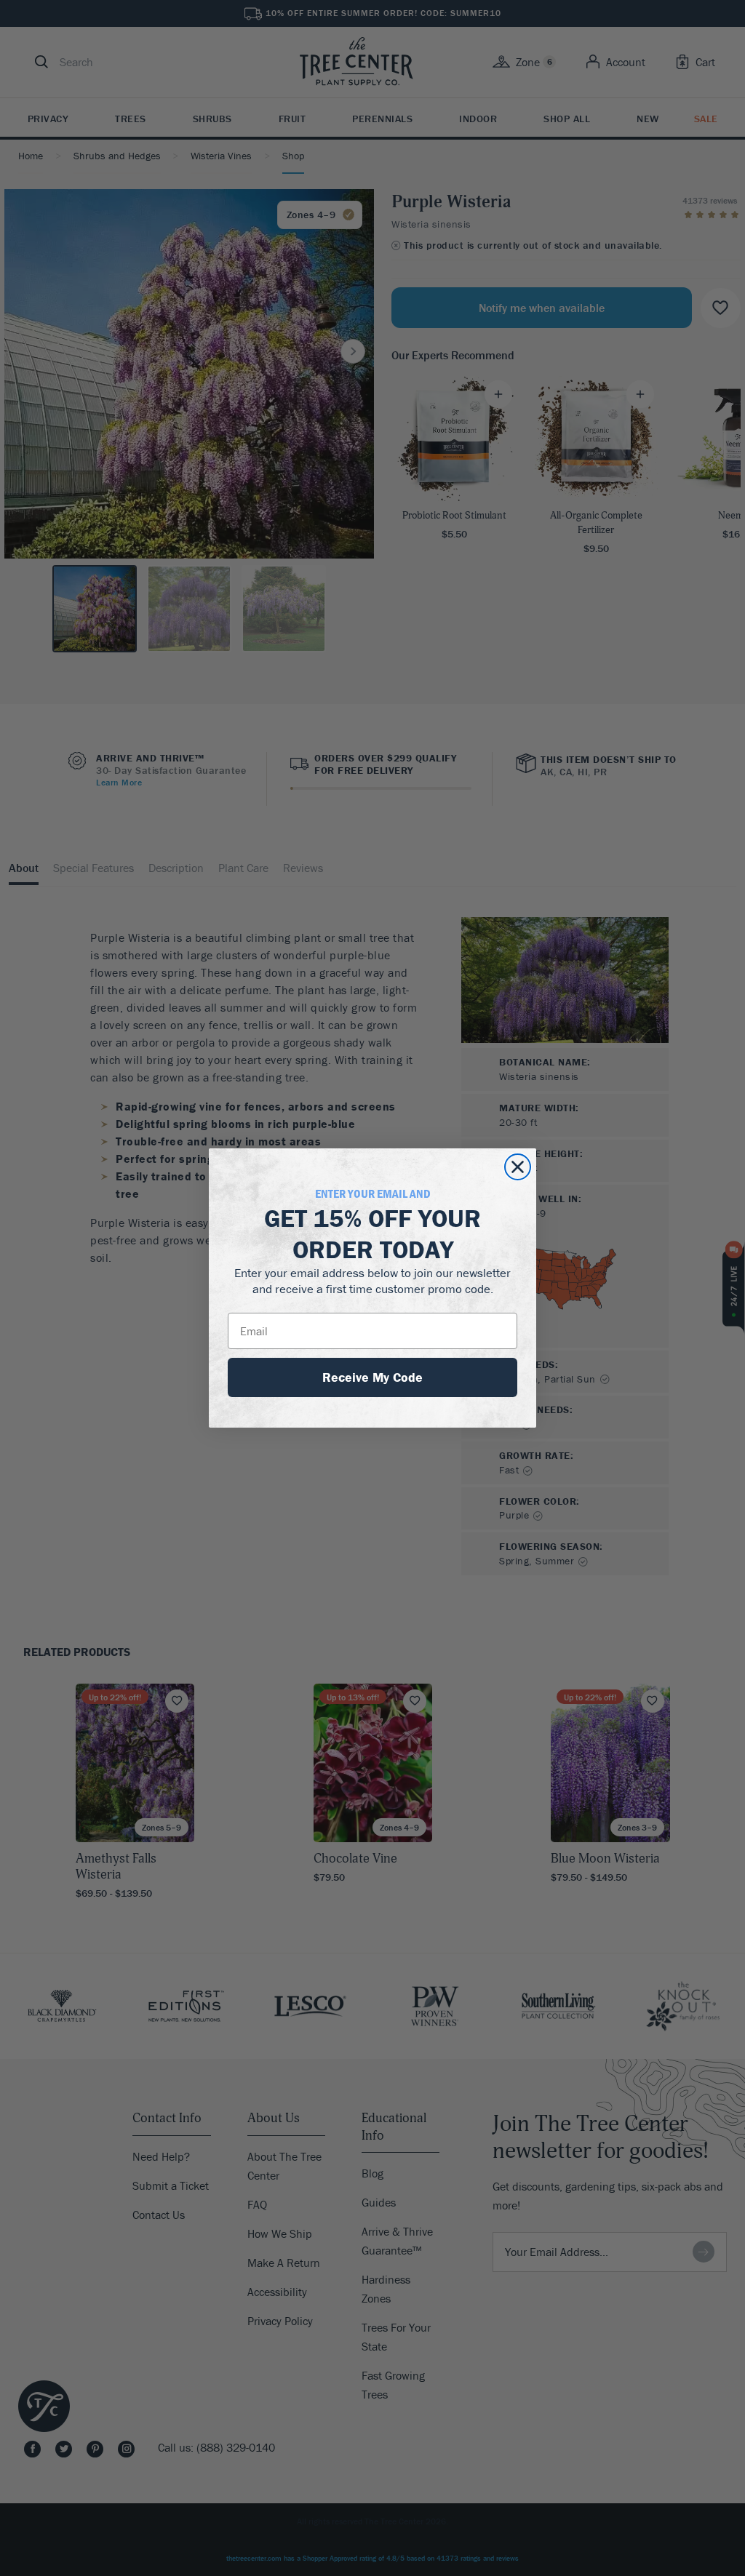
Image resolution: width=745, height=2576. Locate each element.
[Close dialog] (518, 1167)
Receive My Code (372, 1377)
